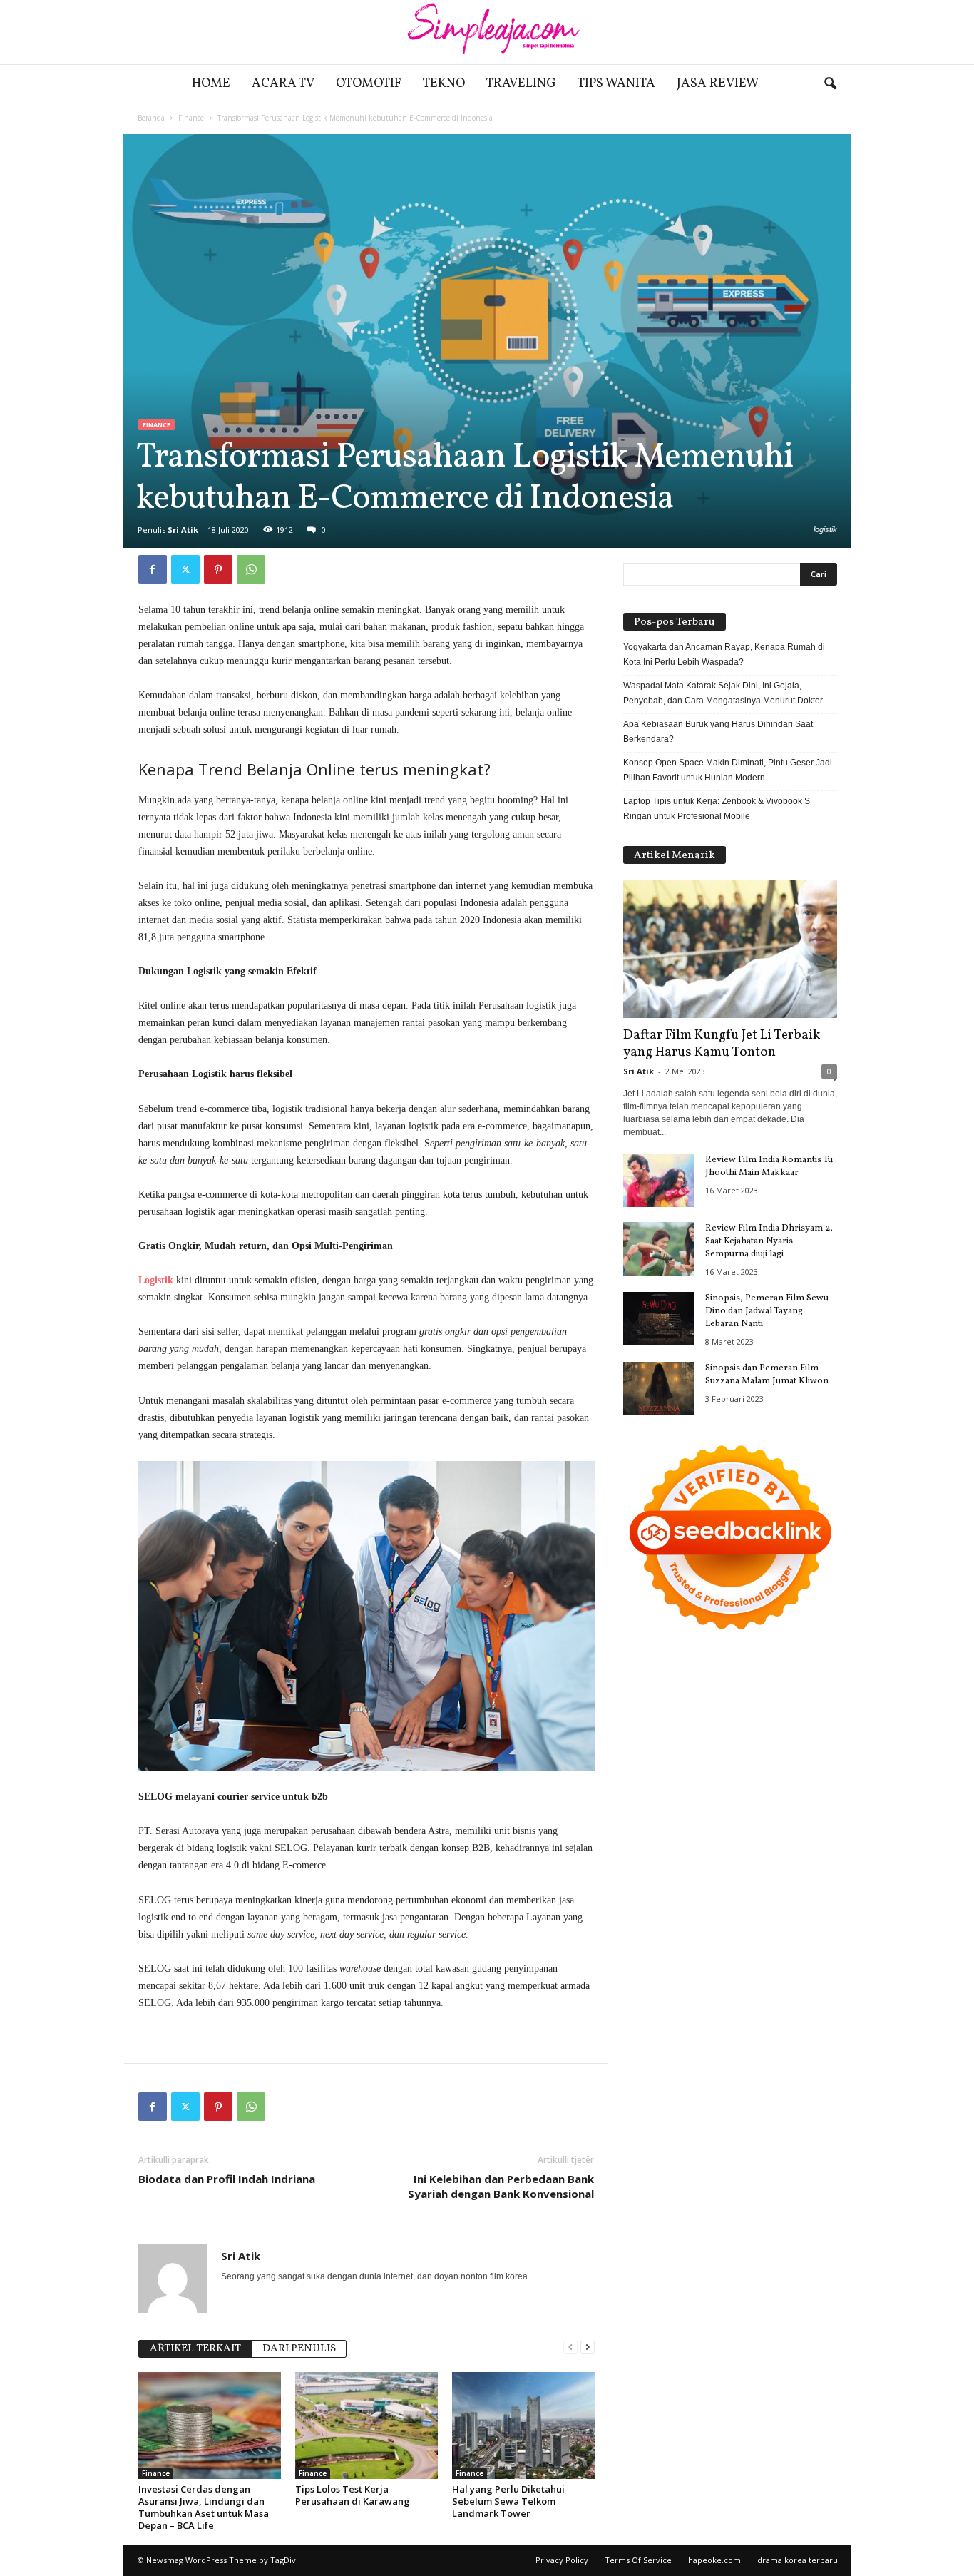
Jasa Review (718, 84)
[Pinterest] (218, 569)
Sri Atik (183, 530)
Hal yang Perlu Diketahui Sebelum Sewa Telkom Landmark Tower (508, 2501)
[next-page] (588, 2347)
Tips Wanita (616, 84)
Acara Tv (283, 84)
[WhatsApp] (251, 569)
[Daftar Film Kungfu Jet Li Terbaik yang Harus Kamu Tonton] (730, 949)
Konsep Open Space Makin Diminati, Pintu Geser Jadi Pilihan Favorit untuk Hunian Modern (728, 770)
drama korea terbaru (798, 2560)
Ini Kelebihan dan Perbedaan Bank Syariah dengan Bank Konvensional (501, 2186)
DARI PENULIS (299, 2349)
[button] (830, 84)
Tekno (444, 84)
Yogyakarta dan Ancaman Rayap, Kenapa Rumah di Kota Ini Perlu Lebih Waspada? (724, 655)
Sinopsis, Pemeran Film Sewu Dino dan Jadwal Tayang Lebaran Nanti (767, 1311)
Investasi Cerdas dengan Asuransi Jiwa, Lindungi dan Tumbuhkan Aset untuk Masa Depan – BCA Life (204, 2507)
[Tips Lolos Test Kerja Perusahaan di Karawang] (366, 2425)
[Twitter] (185, 569)
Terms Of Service (638, 2560)
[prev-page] (570, 2347)
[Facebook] (153, 569)
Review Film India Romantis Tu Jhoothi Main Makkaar (769, 1166)
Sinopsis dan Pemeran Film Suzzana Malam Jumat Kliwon (767, 1375)
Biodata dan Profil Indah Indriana (227, 2179)
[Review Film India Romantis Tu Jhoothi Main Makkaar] (659, 1180)
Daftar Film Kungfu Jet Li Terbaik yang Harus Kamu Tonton (722, 1044)
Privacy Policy (562, 2560)
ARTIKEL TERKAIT (195, 2349)
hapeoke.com (714, 2560)
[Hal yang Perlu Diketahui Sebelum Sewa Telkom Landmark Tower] (523, 2425)
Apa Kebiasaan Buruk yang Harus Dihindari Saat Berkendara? (718, 732)
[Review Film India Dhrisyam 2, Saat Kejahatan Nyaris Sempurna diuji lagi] (659, 1249)
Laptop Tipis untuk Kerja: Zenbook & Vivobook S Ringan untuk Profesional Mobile (717, 809)
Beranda (151, 118)
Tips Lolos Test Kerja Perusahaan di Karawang (353, 2495)
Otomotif (369, 84)
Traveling (521, 84)
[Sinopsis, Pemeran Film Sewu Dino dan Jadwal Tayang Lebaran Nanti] (659, 1319)
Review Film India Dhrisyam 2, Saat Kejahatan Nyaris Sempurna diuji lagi (769, 1241)
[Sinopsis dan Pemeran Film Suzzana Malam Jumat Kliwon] (659, 1389)
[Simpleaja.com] (487, 32)
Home (211, 84)
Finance (191, 118)
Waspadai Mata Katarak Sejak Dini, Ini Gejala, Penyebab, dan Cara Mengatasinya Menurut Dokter (723, 693)
